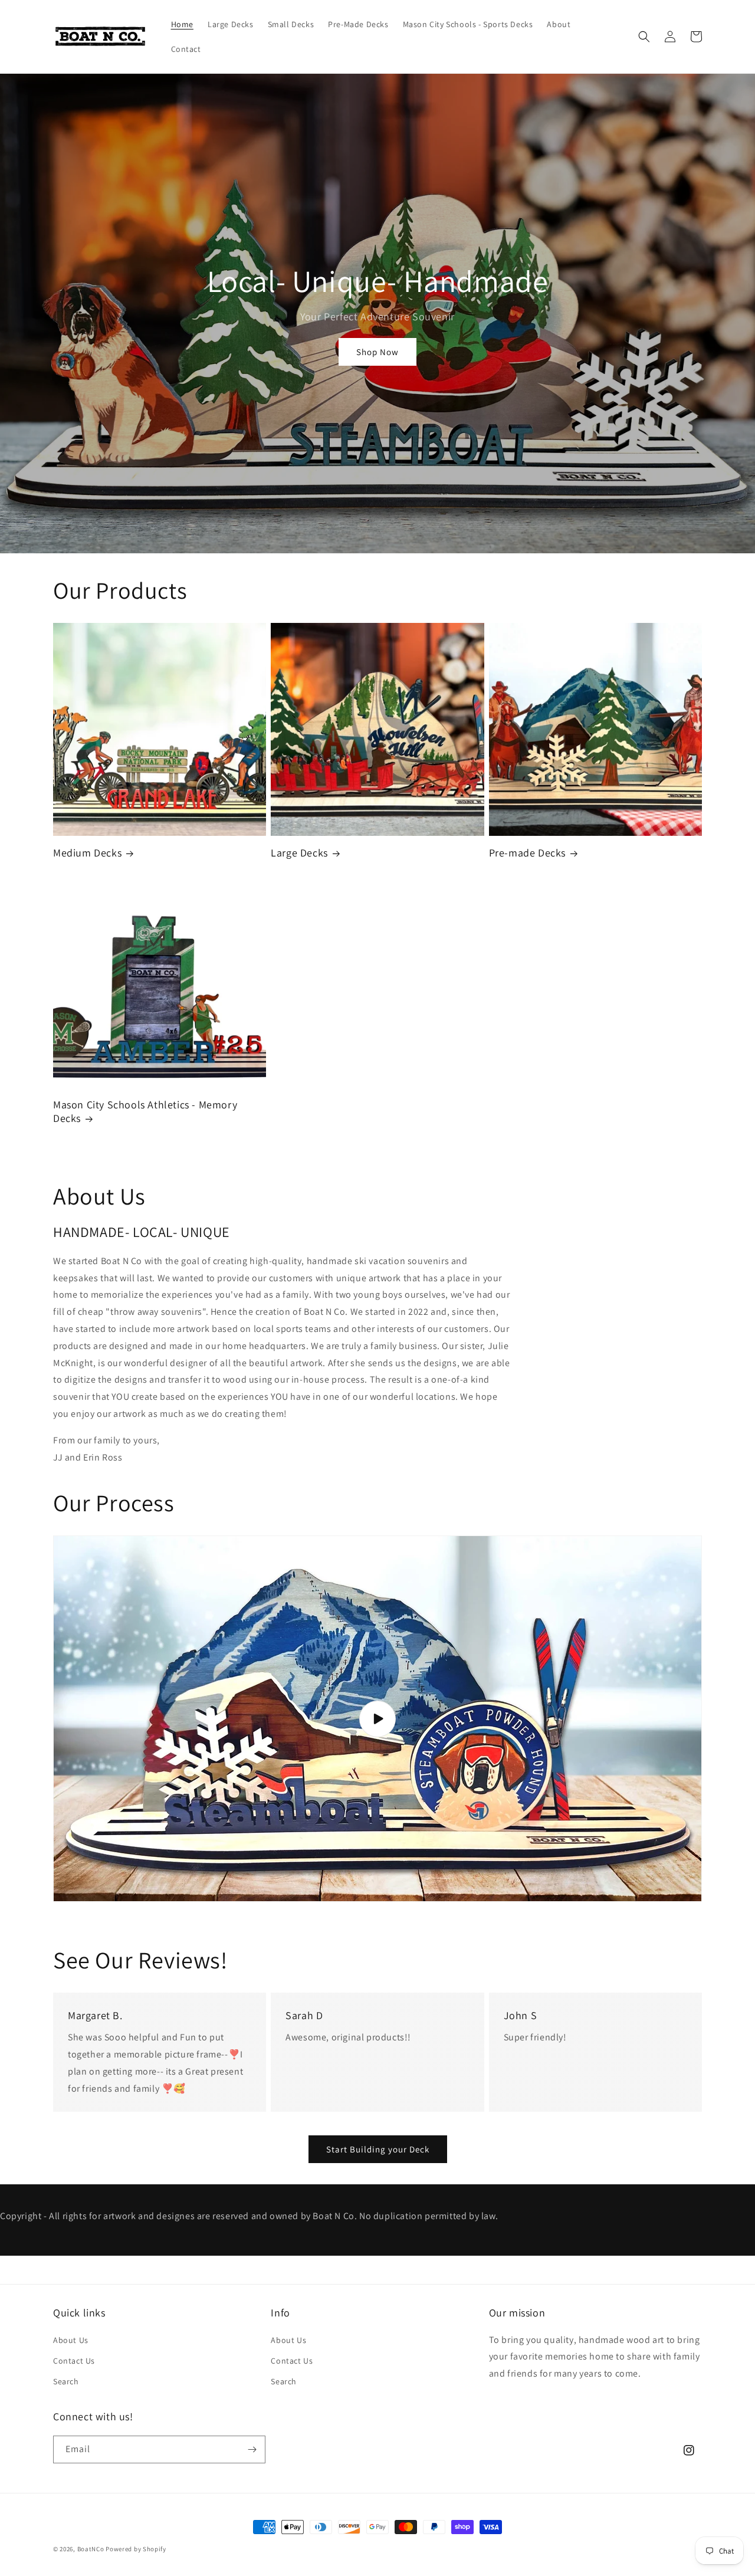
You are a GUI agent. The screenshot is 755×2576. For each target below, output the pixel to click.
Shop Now (377, 352)
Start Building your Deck (378, 2149)
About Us (71, 2340)
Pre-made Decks (527, 853)
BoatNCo (91, 2549)
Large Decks (299, 853)
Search (66, 2381)
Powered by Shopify (136, 2549)
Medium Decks (87, 853)
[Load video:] (377, 1719)
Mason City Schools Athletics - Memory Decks (145, 1111)
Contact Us (74, 2361)
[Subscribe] (252, 2449)
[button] (644, 37)
